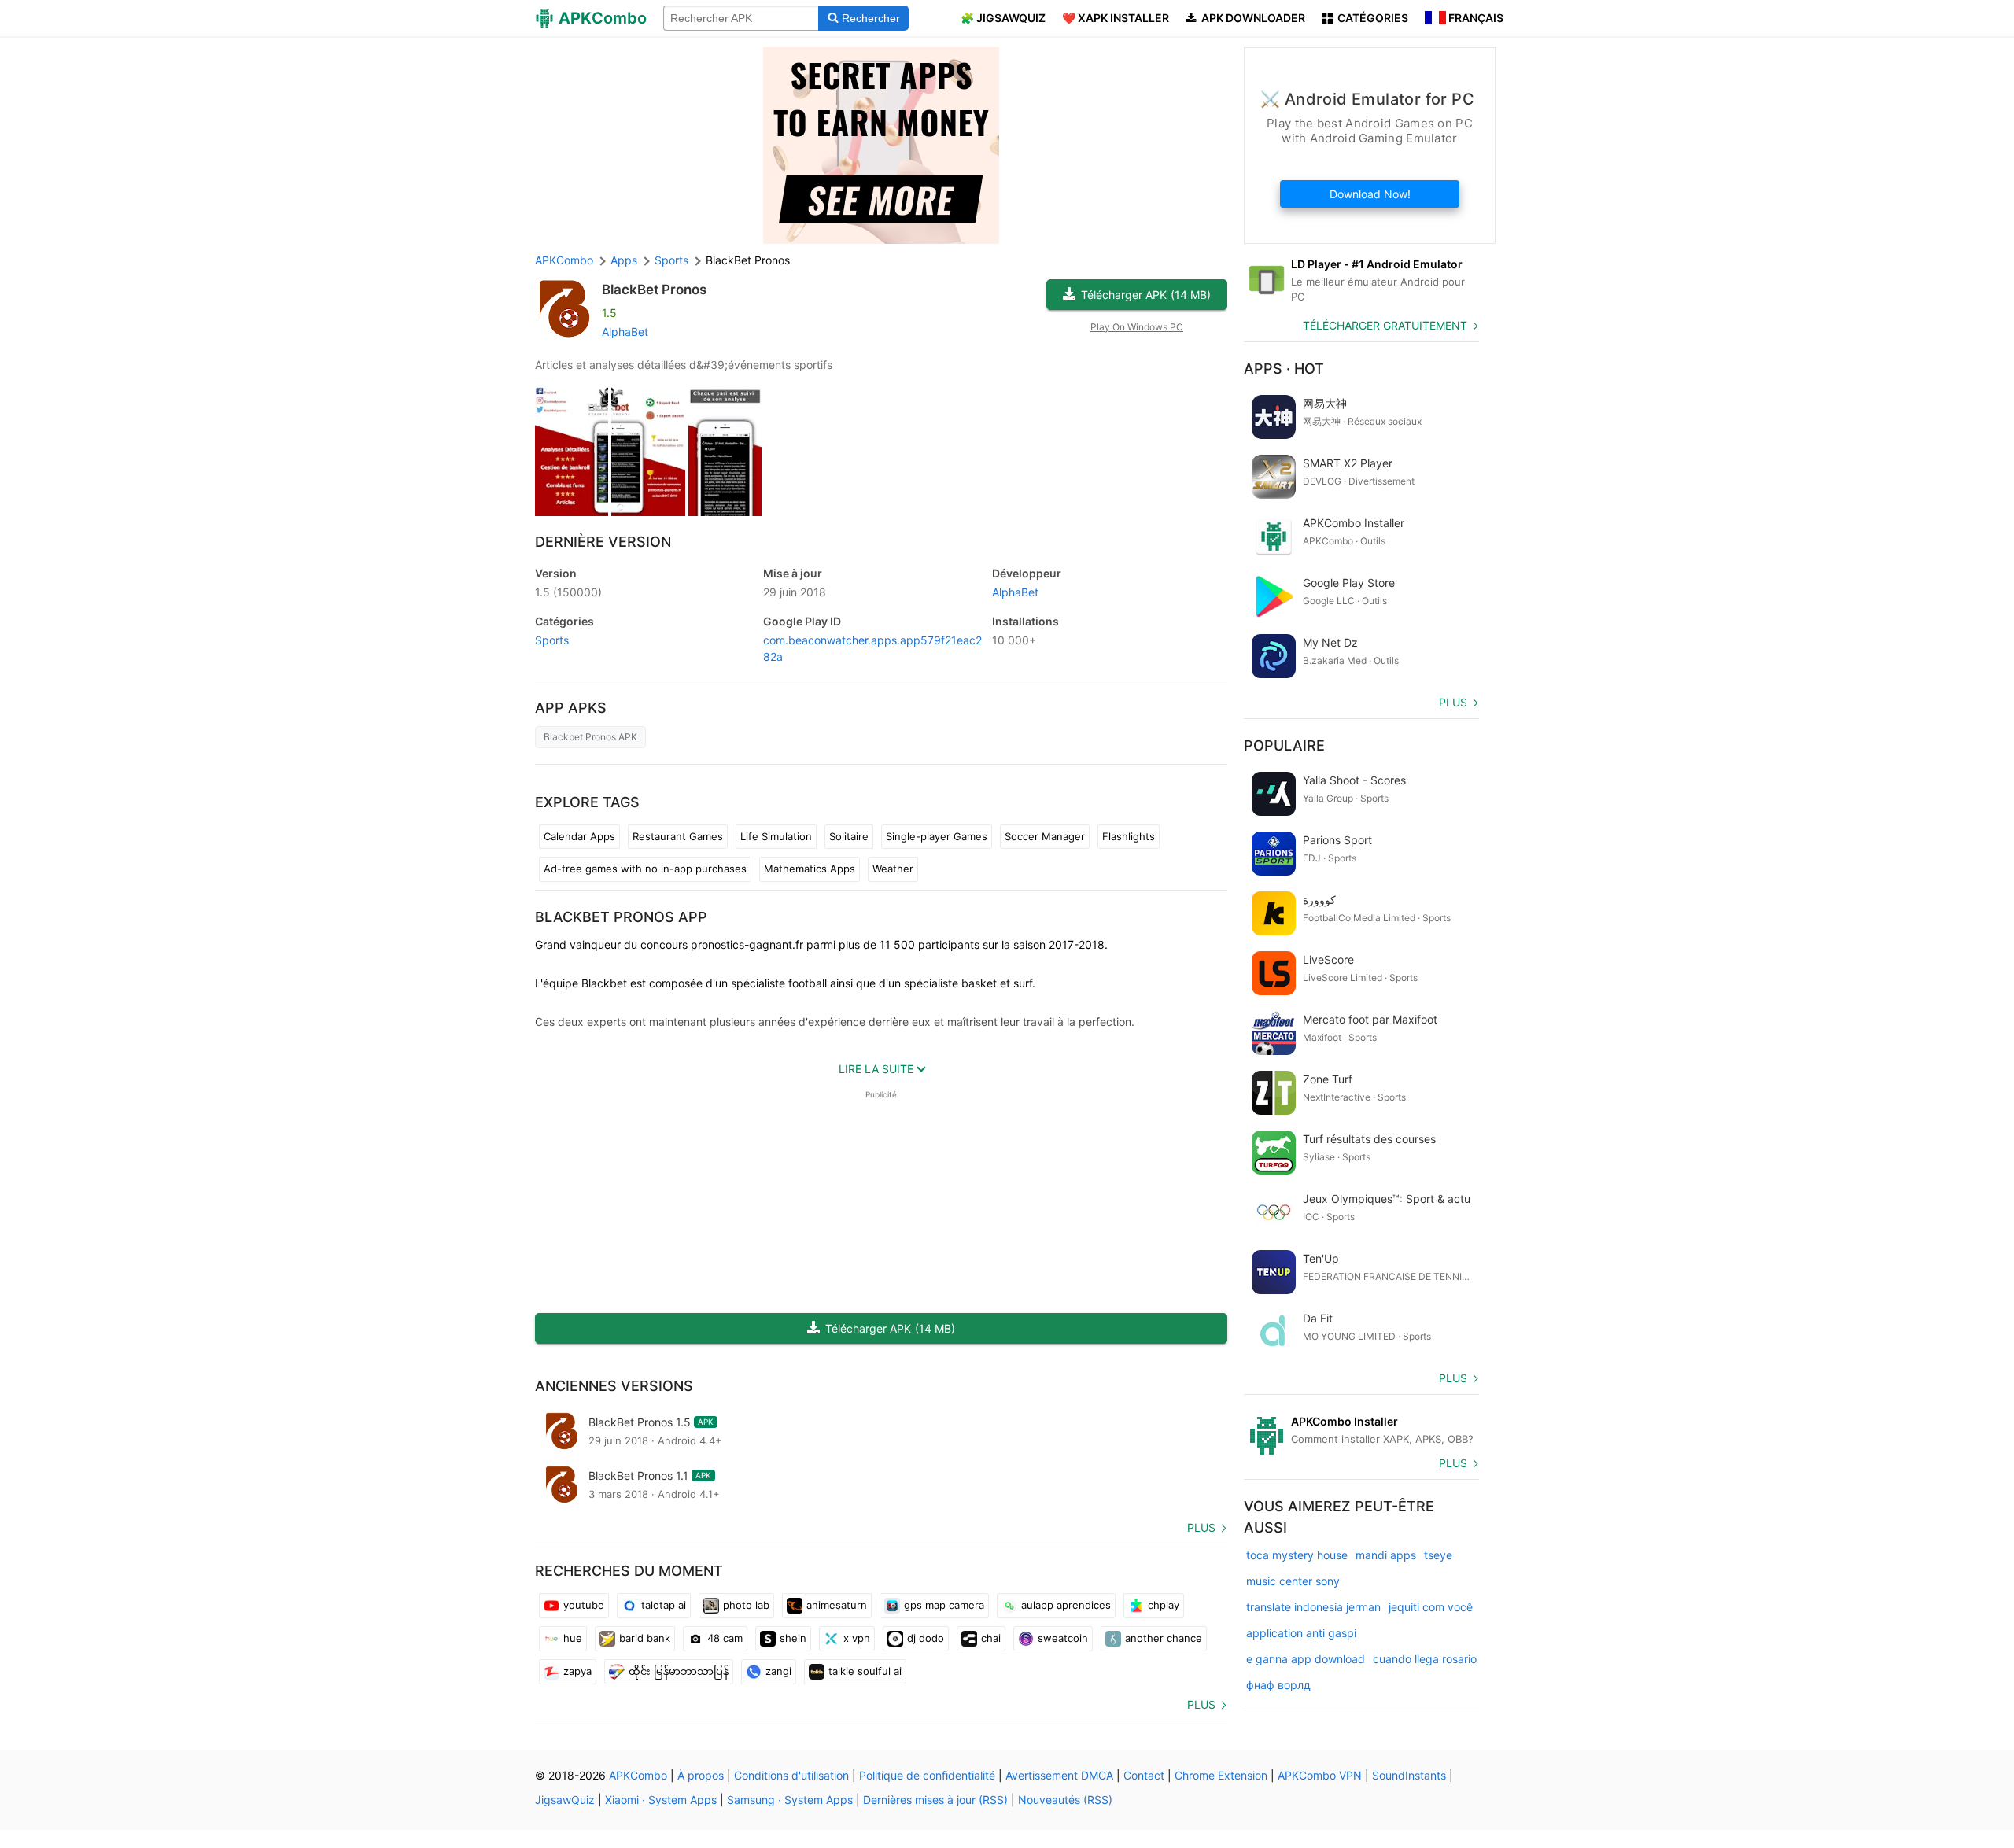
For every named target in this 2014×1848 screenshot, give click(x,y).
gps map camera (944, 1605)
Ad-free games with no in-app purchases (645, 869)
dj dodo (926, 1638)
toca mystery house (1297, 1555)
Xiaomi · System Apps (661, 1800)
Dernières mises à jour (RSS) (935, 1800)
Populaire (1284, 745)
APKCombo (564, 260)
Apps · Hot (1284, 369)
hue (573, 1638)
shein (793, 1638)
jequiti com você (1431, 1607)
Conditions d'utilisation (791, 1775)
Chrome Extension (1221, 1775)
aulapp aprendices (1066, 1605)
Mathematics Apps (810, 869)
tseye (1438, 1555)
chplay (1164, 1605)
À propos (701, 1775)
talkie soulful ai (865, 1671)
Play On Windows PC (1137, 327)
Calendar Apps (579, 836)
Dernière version (603, 542)
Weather (893, 869)
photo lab (746, 1605)
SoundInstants (1409, 1775)
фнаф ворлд (1278, 1685)
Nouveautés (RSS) (1065, 1800)
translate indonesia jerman (1313, 1607)
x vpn (857, 1638)
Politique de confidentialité (927, 1775)
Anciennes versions (614, 1386)
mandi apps (1386, 1555)
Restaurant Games (678, 836)
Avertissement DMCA (1059, 1775)
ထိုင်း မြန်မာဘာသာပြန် (679, 1671)
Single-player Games (937, 836)
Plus (1201, 1527)
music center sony (1293, 1581)
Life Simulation (776, 836)
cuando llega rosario (1425, 1659)
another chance (1164, 1638)
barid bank (645, 1638)
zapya (577, 1671)
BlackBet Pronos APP (621, 917)
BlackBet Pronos (654, 290)
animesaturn (837, 1605)
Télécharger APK (1146, 295)
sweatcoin (1063, 1638)
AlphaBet (625, 332)
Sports (552, 640)
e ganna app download (1306, 1659)
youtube (584, 1605)
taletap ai (664, 1605)
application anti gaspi (1301, 1633)
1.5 (568, 592)
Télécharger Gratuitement (1385, 325)
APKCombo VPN (1320, 1775)
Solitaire (849, 836)
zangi (778, 1671)
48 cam (725, 1638)
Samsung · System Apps (790, 1800)
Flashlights (1129, 836)
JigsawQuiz (565, 1800)
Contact (1144, 1775)
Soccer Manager (1045, 836)
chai (991, 1638)
